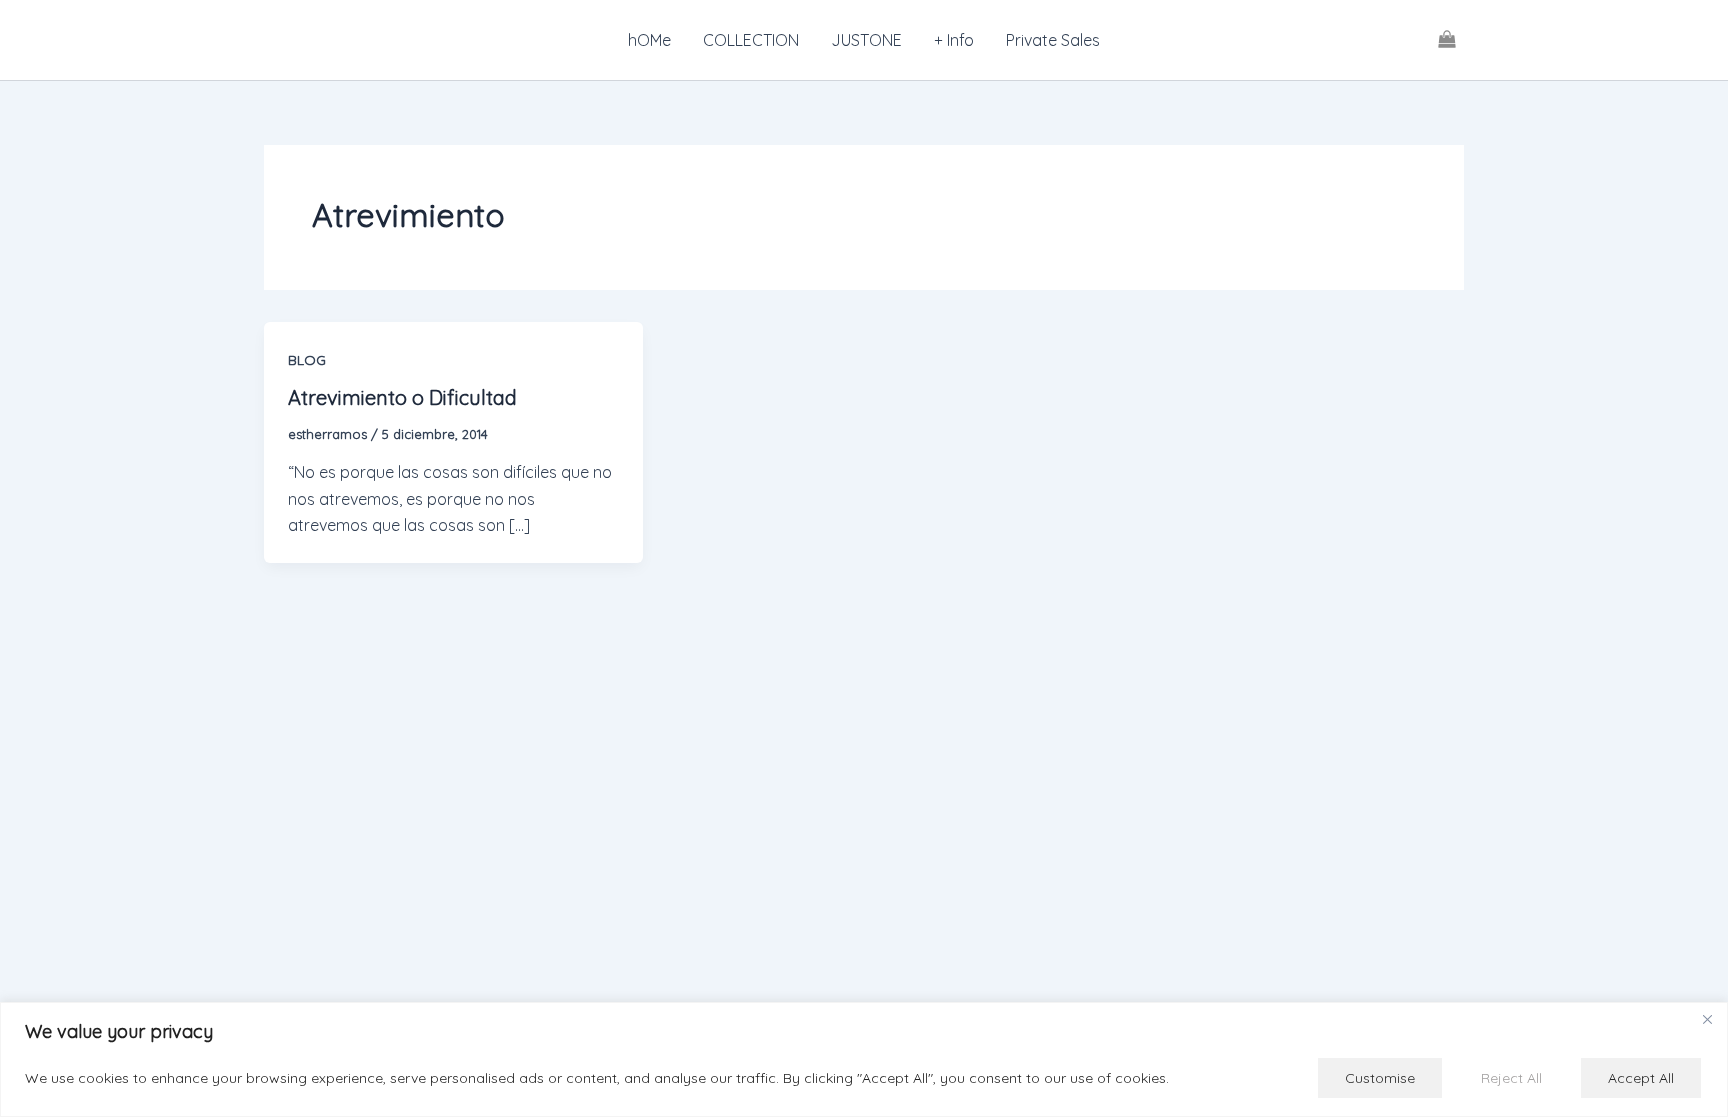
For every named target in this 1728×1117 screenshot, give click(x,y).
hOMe (649, 40)
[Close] (1707, 1019)
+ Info (954, 40)
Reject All (1511, 1078)
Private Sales (1053, 40)
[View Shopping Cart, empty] (1446, 40)
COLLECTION (751, 40)
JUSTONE (866, 40)
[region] (864, 1059)
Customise (1380, 1078)
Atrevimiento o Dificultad (402, 397)
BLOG (307, 360)
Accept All (1641, 1078)
